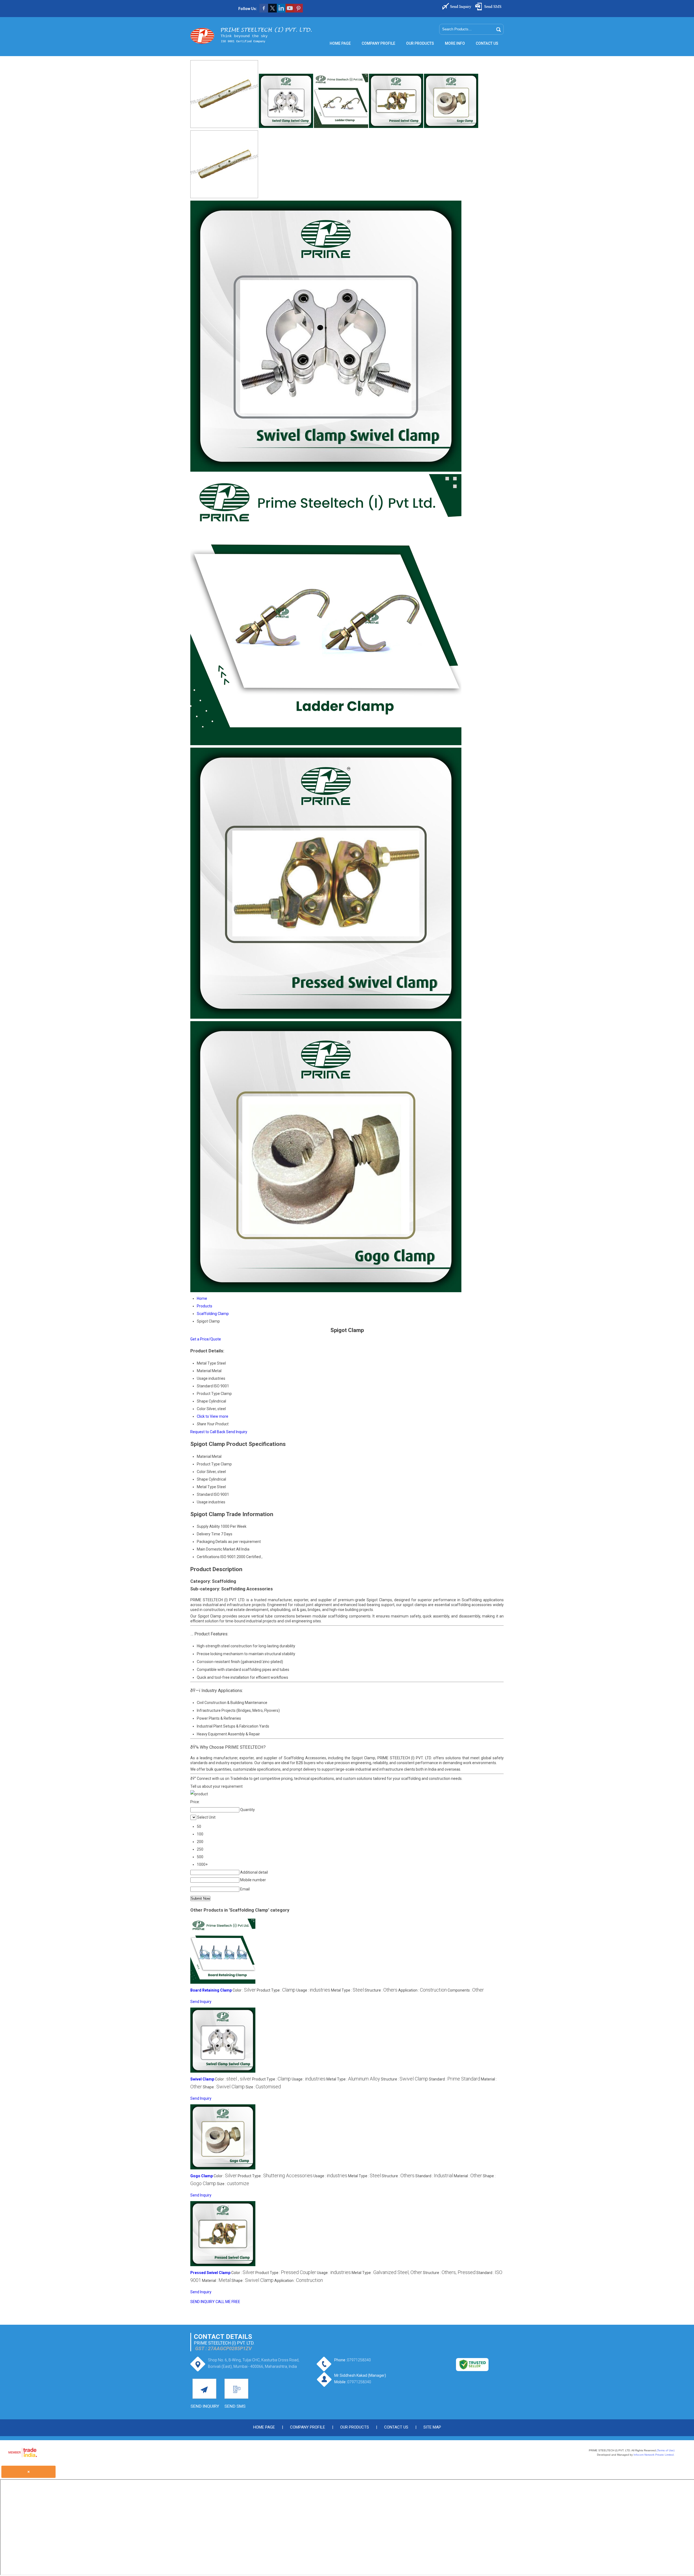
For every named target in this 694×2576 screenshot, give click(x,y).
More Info (455, 43)
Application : (422, 1990)
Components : (466, 1990)
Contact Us (487, 43)
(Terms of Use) (666, 2450)
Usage (202, 1502)
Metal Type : (347, 1990)
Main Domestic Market (216, 1549)
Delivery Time (208, 1534)
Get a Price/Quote (206, 1339)
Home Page (340, 43)
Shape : (224, 2087)
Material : (468, 2176)
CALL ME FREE (228, 2302)
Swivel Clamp (202, 2079)
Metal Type (206, 1487)
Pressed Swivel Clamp (210, 2273)
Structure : (381, 1990)
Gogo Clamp (202, 2176)
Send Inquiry (237, 1432)
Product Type (208, 1464)
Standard (205, 1494)
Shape (202, 1479)
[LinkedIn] (281, 11)
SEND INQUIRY (203, 2302)
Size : (263, 2087)
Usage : (313, 1990)
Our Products (420, 43)
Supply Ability (208, 1526)
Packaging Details (212, 1542)
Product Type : (276, 1990)
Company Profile (378, 43)
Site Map (432, 2427)
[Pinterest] (298, 11)
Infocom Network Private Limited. (654, 2455)
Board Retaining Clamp (211, 1990)
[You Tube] (290, 11)
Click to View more (213, 1416)
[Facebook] (264, 11)
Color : (244, 1990)
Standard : (454, 2079)
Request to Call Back (208, 1432)
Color (201, 1472)
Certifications (208, 1557)
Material (204, 1456)
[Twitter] (272, 11)
